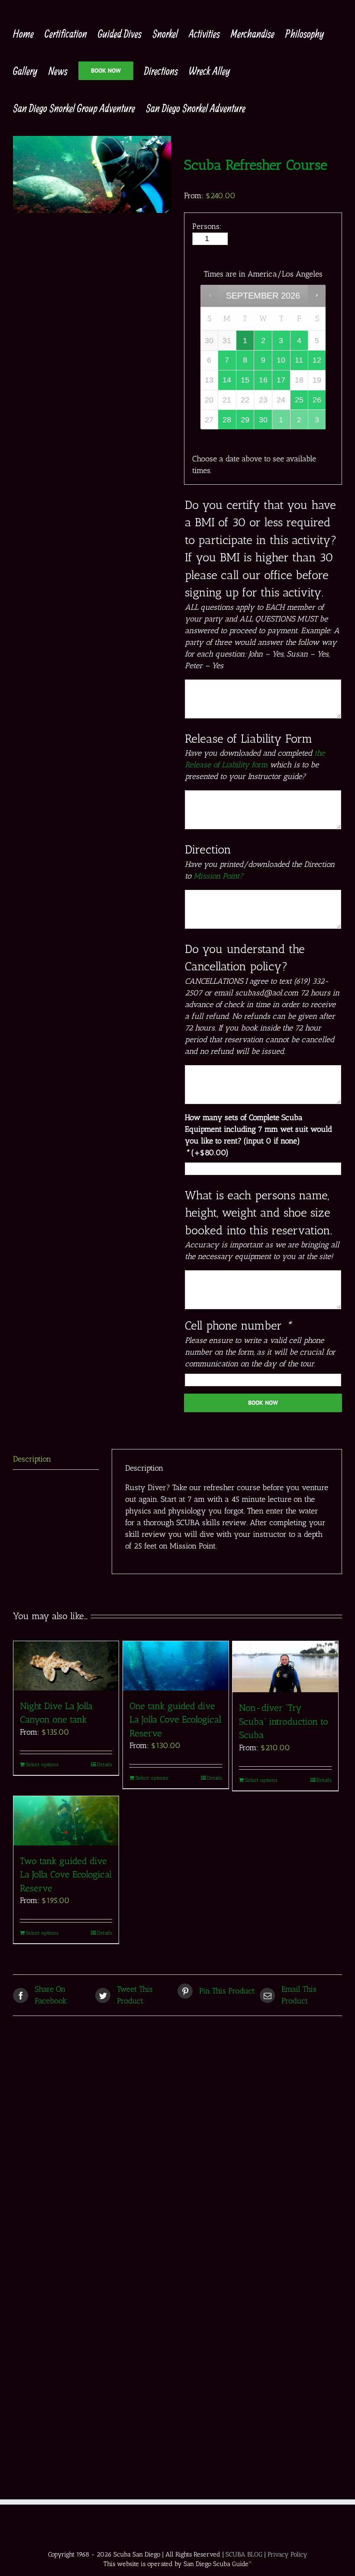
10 (281, 360)
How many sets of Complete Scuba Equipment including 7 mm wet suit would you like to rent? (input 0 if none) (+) (258, 1135)
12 (317, 360)
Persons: (207, 226)
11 (299, 360)
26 (317, 400)
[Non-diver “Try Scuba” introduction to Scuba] (285, 1667)
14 (227, 380)
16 (263, 380)
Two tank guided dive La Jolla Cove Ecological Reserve (66, 1874)
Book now (263, 1403)
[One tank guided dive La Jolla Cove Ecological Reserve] (176, 1666)
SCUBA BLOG (244, 2554)
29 (245, 420)
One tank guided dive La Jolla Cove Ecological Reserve (175, 1719)
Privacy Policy (287, 2554)
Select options (42, 1765)
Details (105, 1765)
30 (263, 420)
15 (245, 380)
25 (299, 400)
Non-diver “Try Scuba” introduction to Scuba (284, 1721)
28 (227, 420)
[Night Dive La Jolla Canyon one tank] (66, 1666)
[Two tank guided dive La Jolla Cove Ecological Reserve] (66, 1821)
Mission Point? (218, 876)
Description (32, 1459)
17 (281, 380)
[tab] (56, 1459)
